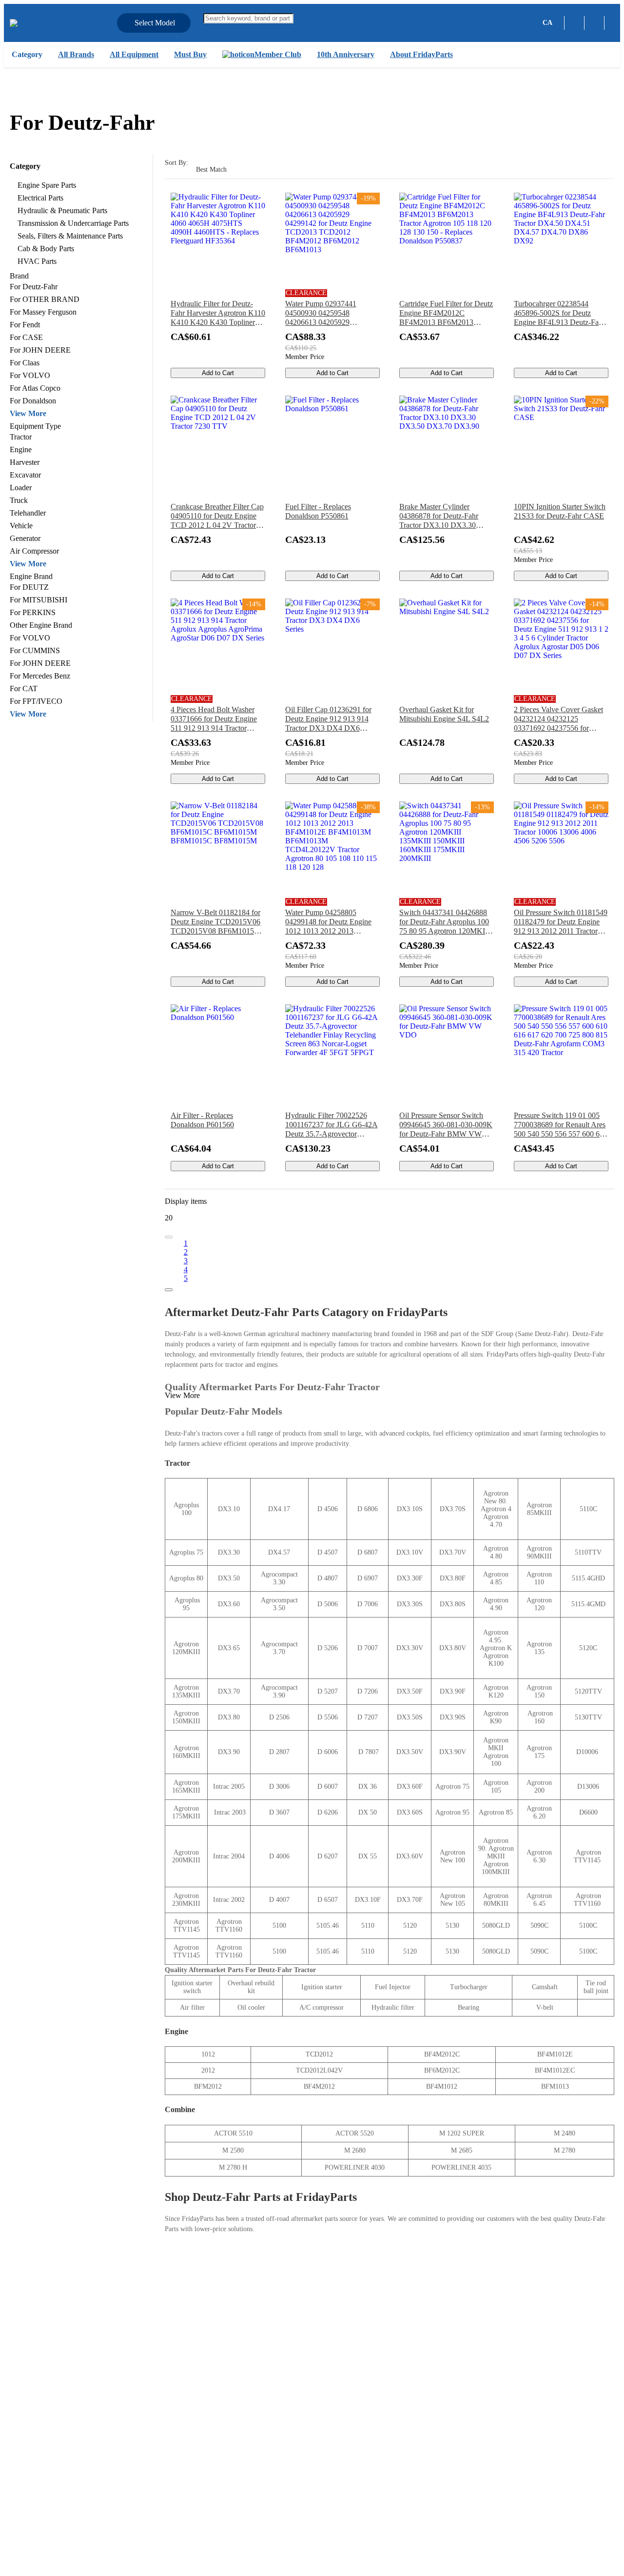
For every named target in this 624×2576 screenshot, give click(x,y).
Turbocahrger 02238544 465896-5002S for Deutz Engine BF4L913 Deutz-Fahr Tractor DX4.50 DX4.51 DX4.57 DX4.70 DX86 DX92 (559, 313)
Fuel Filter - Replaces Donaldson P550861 (318, 511)
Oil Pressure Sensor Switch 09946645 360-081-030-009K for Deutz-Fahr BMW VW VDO (446, 1125)
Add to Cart (218, 373)
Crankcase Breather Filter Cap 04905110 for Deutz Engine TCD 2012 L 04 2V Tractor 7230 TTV (217, 516)
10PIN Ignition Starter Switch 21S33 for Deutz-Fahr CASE (560, 511)
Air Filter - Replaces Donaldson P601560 (202, 1120)
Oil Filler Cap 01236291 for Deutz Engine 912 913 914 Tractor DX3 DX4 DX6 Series (328, 719)
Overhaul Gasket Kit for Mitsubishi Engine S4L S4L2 (444, 714)
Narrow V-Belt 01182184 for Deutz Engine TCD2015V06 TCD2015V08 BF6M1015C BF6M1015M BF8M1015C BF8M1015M (215, 922)
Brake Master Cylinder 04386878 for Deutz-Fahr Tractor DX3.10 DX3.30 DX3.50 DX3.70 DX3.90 (439, 516)
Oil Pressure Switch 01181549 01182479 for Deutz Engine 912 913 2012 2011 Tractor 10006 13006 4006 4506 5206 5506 (561, 922)
